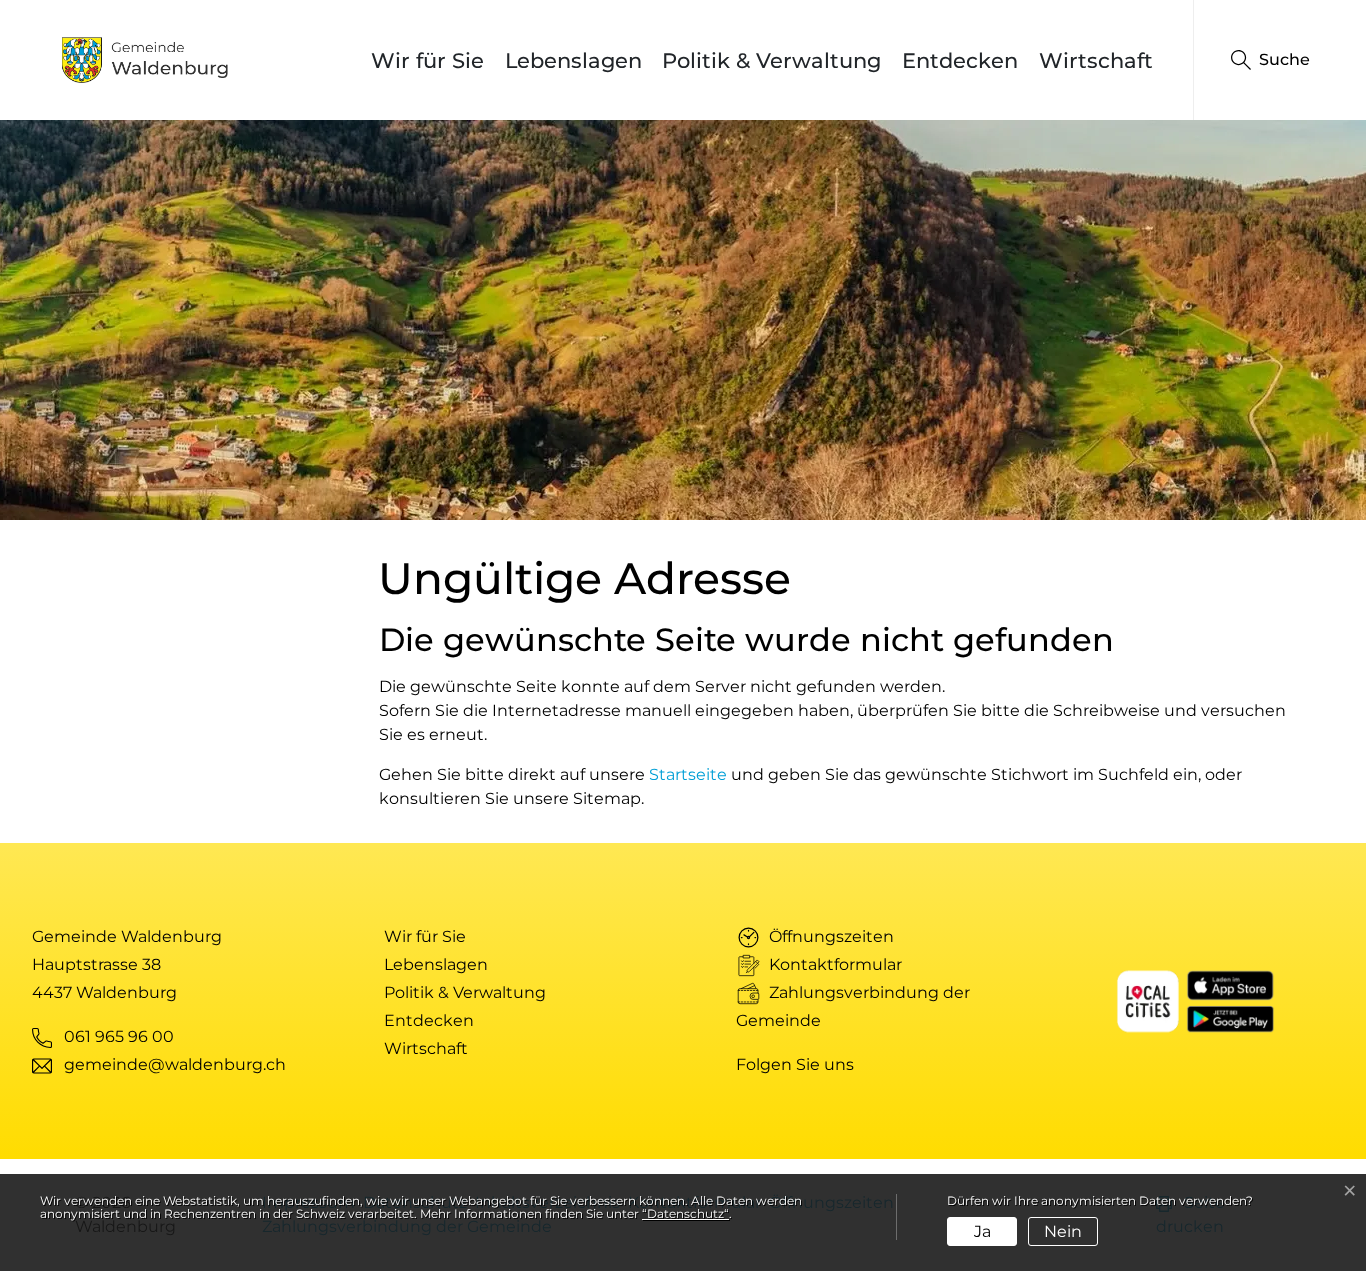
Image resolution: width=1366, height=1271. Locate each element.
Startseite (688, 774)
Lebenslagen (573, 60)
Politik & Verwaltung (771, 60)
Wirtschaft (1096, 60)
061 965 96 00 (119, 1036)
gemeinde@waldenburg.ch (175, 1064)
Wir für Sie (427, 60)
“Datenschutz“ (685, 1213)
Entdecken (960, 60)
